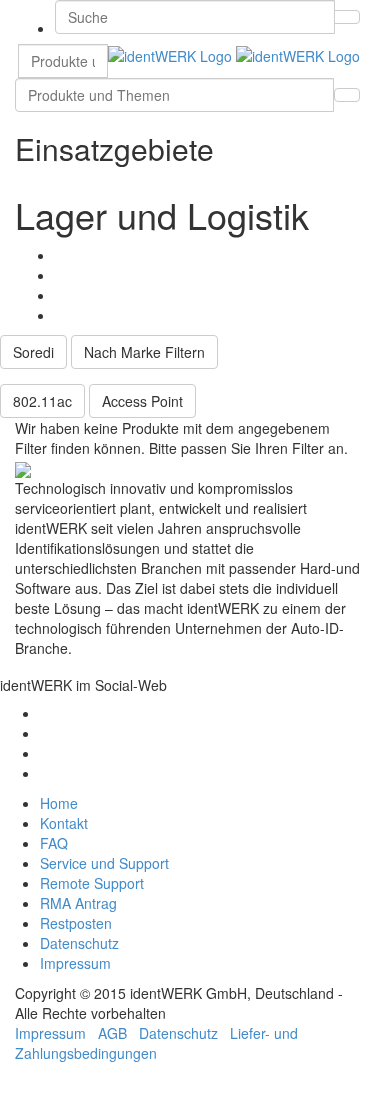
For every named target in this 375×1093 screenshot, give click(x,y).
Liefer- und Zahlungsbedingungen (156, 1043)
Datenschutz (79, 943)
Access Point (142, 401)
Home (59, 803)
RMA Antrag (78, 903)
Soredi (33, 352)
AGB (112, 1033)
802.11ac (42, 401)
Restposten (76, 923)
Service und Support (104, 863)
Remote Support (92, 883)
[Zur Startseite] (234, 54)
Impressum (75, 963)
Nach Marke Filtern (144, 352)
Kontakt (64, 823)
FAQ (54, 843)
